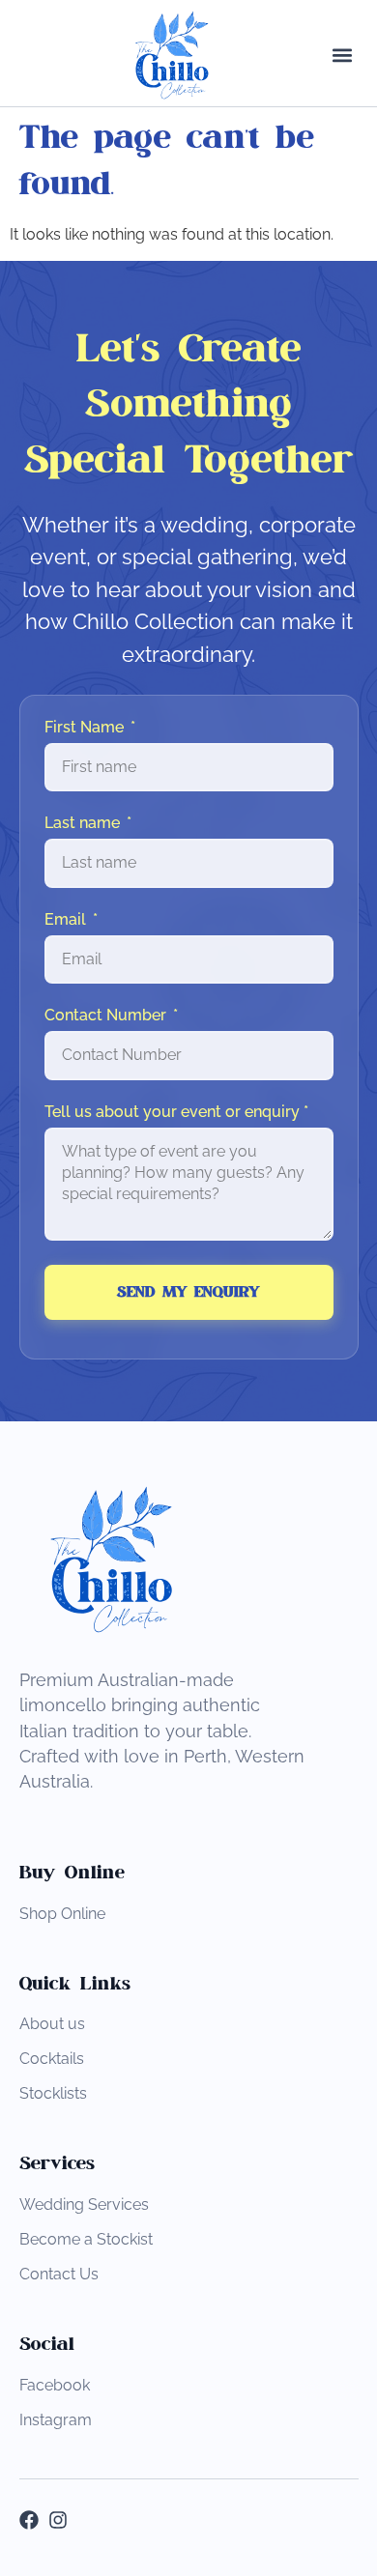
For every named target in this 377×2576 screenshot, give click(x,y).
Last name (84, 823)
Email (67, 920)
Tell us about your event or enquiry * (176, 1112)
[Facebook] (29, 2520)
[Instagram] (58, 2520)
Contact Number (107, 1016)
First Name (86, 728)
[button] (343, 56)
